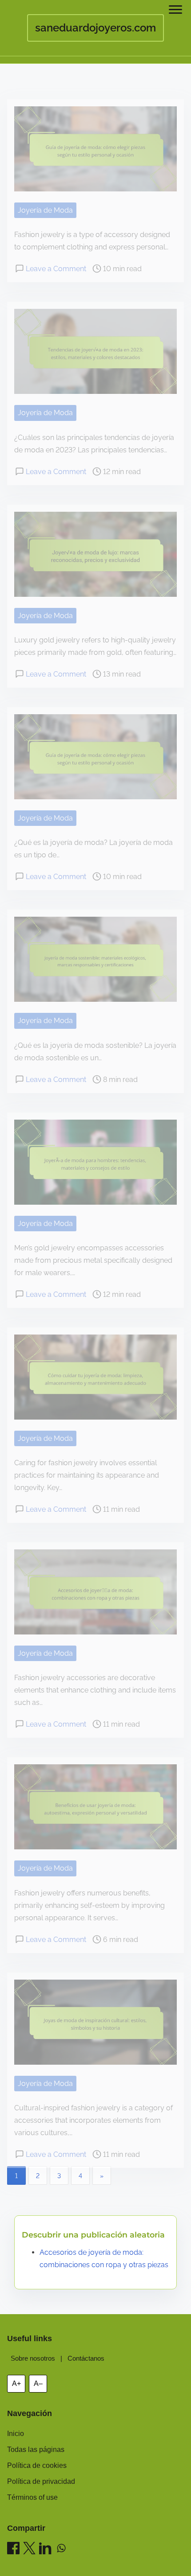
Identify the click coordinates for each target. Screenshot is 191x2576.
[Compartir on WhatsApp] (61, 2550)
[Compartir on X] (29, 2550)
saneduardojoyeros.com (95, 28)
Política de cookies (37, 2465)
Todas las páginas (36, 2450)
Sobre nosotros (33, 2358)
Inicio (16, 2434)
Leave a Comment (56, 269)
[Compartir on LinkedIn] (45, 2550)
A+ (16, 2383)
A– (38, 2383)
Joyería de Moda (45, 210)
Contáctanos (86, 2358)
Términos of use (32, 2497)
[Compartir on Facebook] (13, 2550)
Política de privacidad (41, 2481)
